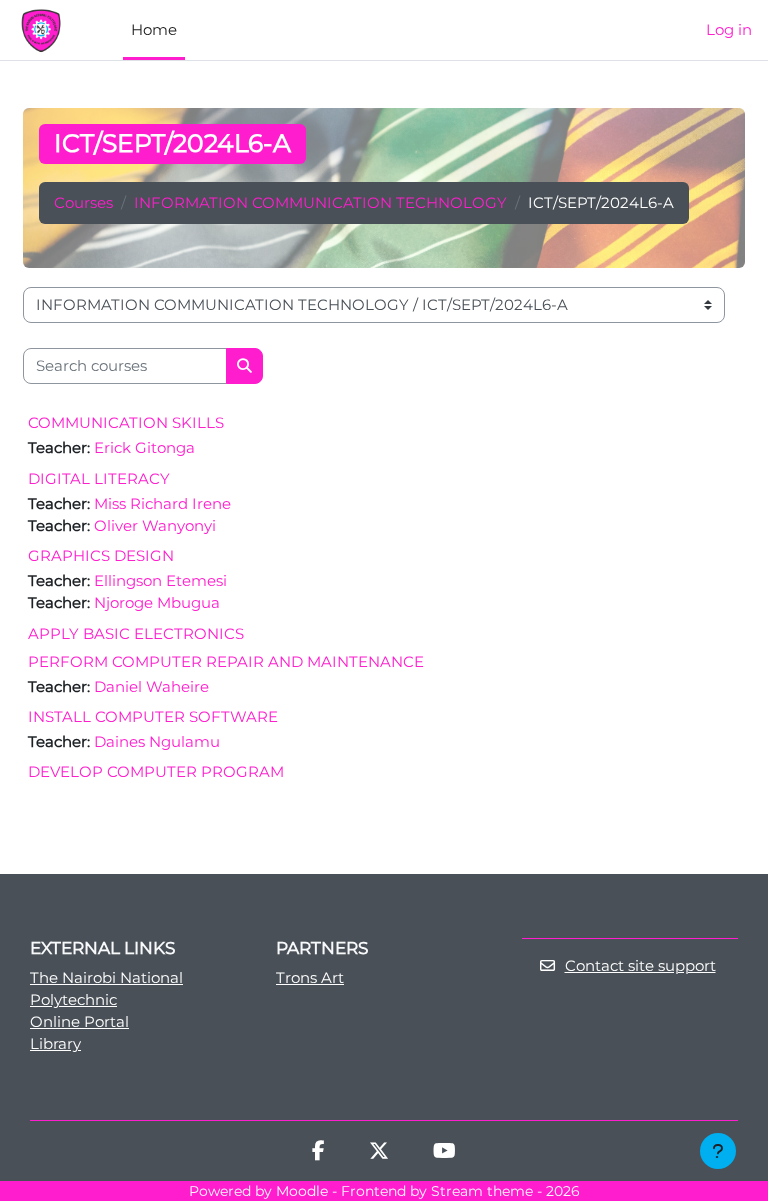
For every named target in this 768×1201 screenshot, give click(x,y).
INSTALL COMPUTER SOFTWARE (153, 716)
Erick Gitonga (144, 448)
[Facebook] (318, 1153)
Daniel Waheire (151, 687)
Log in (729, 30)
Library (55, 1044)
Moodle (302, 1191)
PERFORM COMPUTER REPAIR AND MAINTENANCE (226, 661)
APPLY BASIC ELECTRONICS (136, 633)
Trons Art (310, 978)
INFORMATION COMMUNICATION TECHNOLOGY (320, 203)
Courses (83, 203)
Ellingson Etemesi (160, 581)
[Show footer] (718, 1151)
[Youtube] (444, 1153)
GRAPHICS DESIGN (101, 555)
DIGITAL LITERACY (99, 478)
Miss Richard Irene (162, 504)
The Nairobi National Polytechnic (106, 989)
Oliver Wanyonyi (155, 526)
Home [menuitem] (154, 30)
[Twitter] (379, 1153)
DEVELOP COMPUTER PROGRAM (156, 771)
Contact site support (640, 966)
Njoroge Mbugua (157, 603)
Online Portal (79, 1022)
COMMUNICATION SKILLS (126, 422)
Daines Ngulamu (157, 742)
